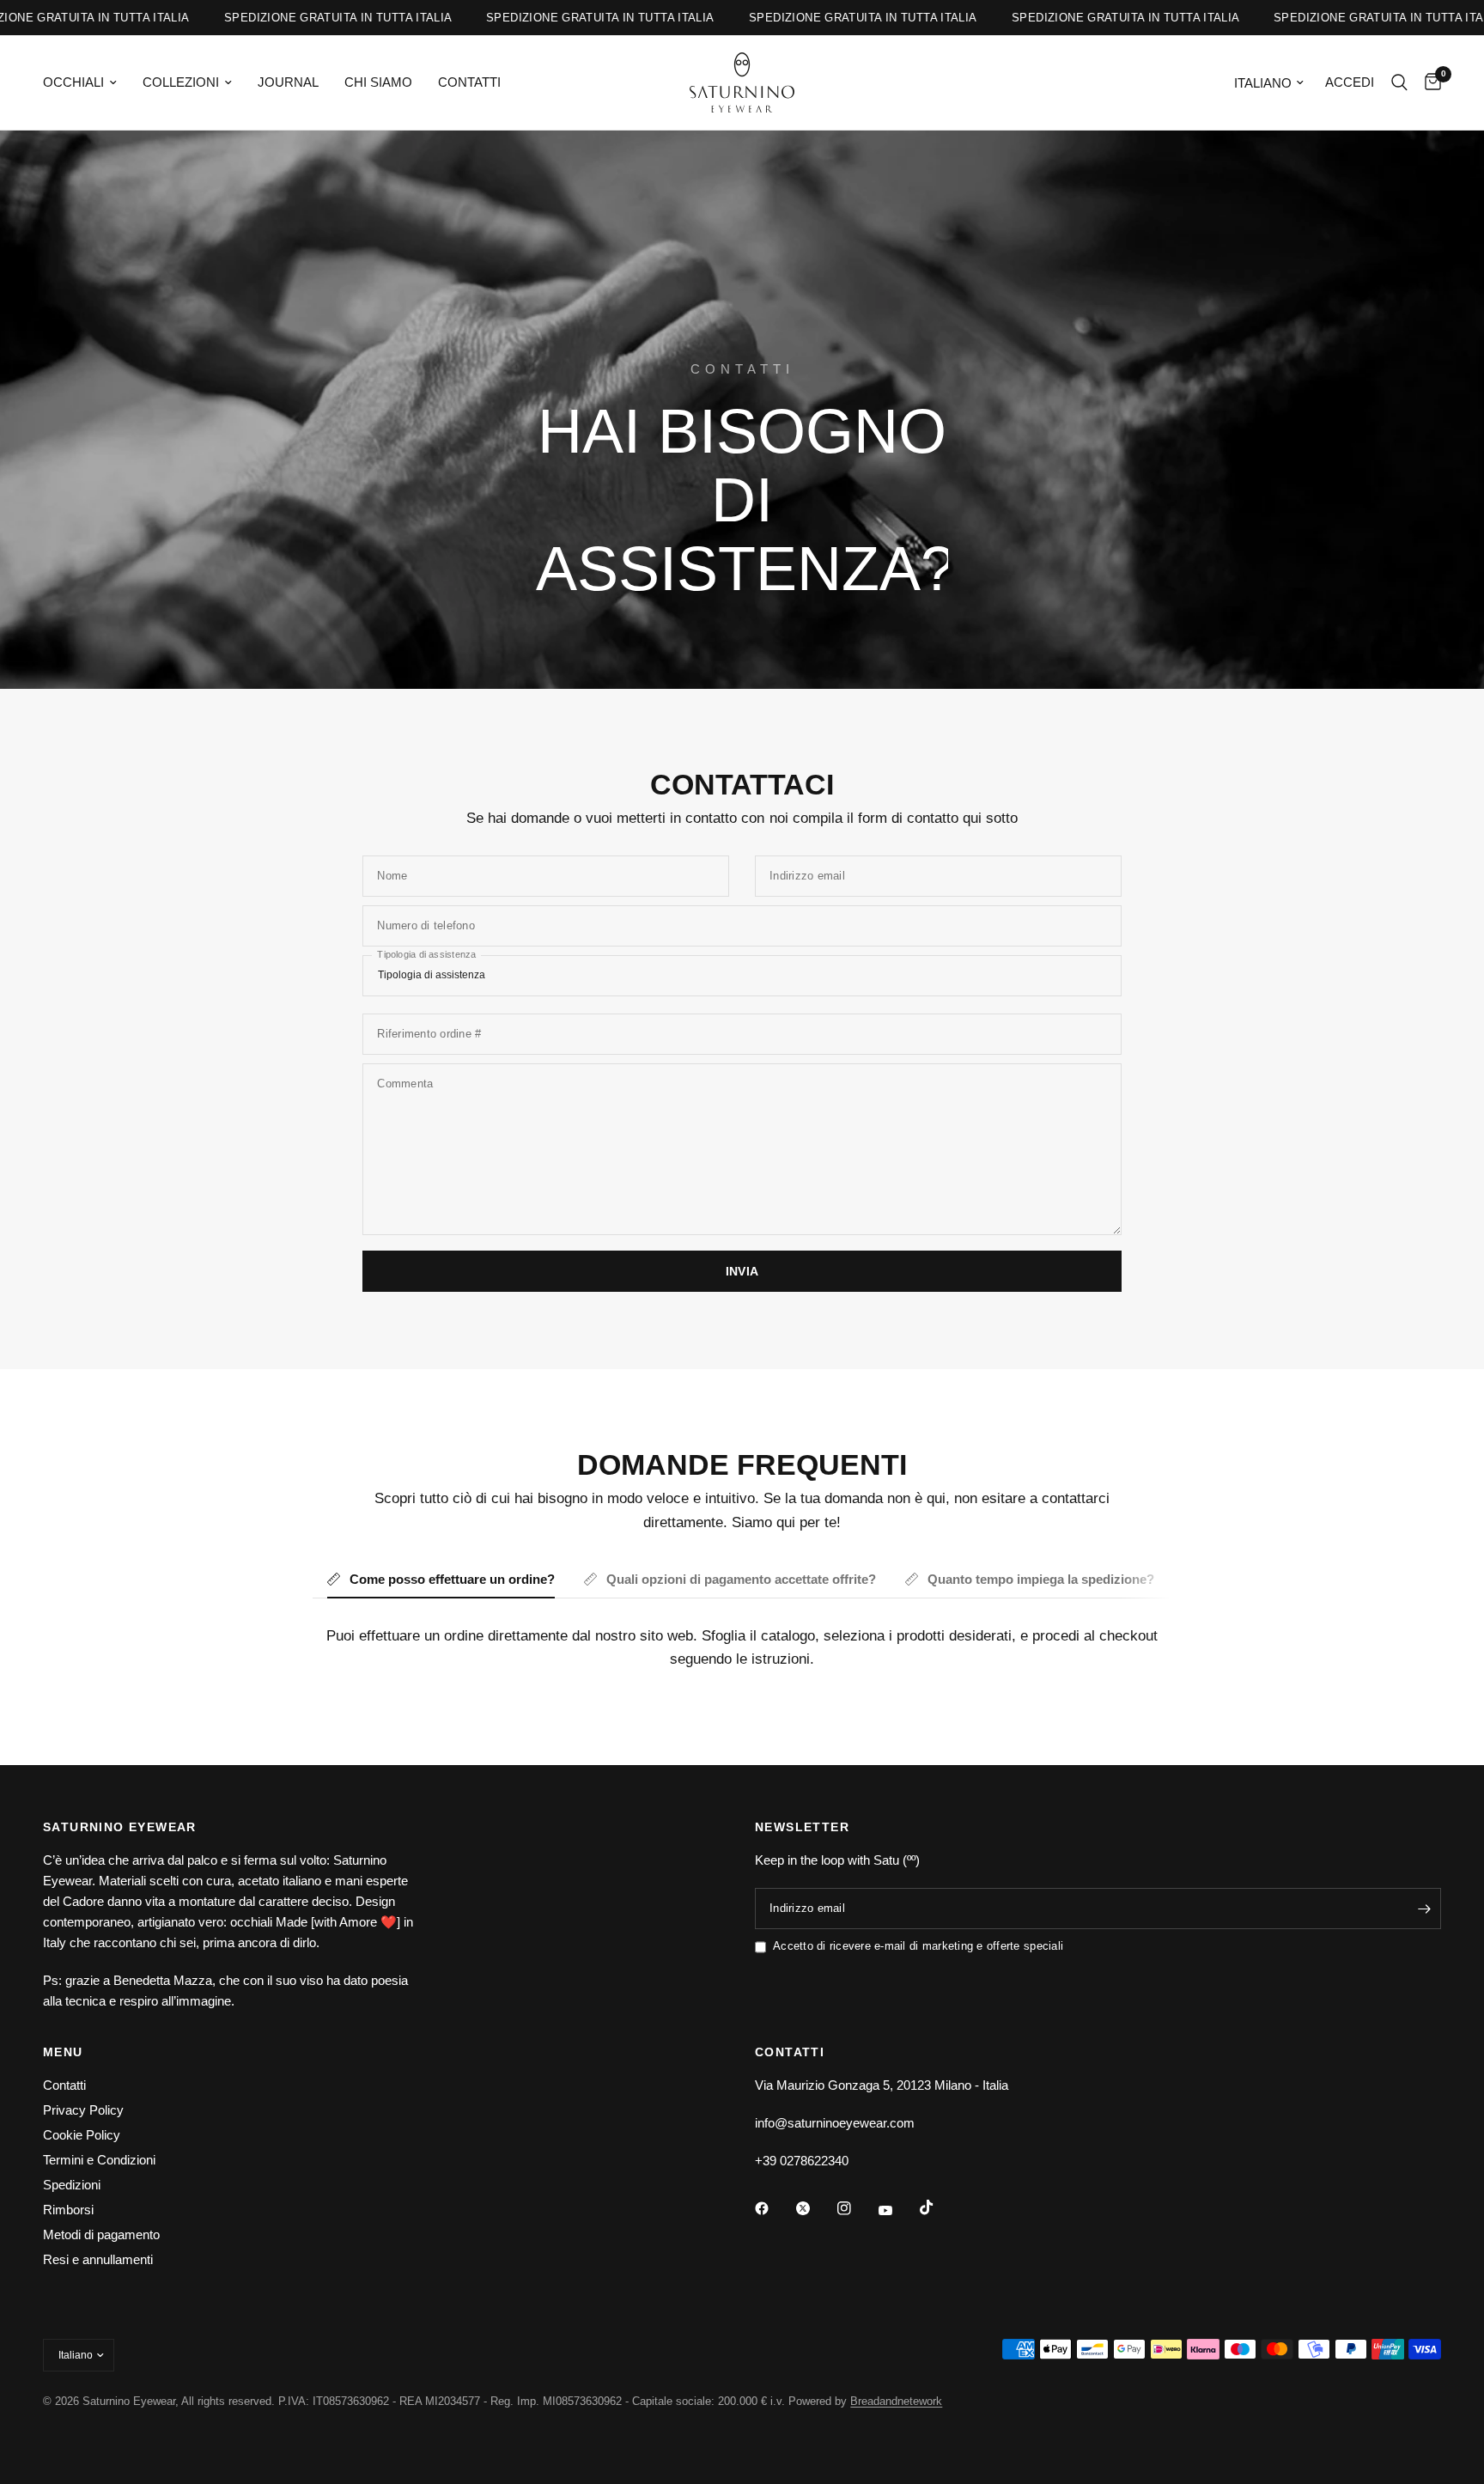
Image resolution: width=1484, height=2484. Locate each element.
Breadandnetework (896, 2401)
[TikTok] (939, 2207)
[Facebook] (774, 2208)
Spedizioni (72, 2185)
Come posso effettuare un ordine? (452, 1579)
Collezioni (181, 82)
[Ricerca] (1399, 82)
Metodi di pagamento (101, 2234)
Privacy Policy (83, 2110)
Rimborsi (68, 2210)
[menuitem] (86, 82)
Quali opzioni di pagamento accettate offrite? (741, 1579)
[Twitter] (815, 2208)
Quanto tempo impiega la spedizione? (1041, 1579)
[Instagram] (856, 2208)
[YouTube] (897, 2211)
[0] (1429, 82)
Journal (288, 82)
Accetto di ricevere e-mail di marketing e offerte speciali (918, 1946)
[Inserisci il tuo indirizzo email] (1424, 1909)
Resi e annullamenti (98, 2259)
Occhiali (73, 82)
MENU (63, 2052)
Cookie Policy (82, 2135)
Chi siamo (378, 82)
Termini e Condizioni (99, 2160)
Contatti (469, 82)
